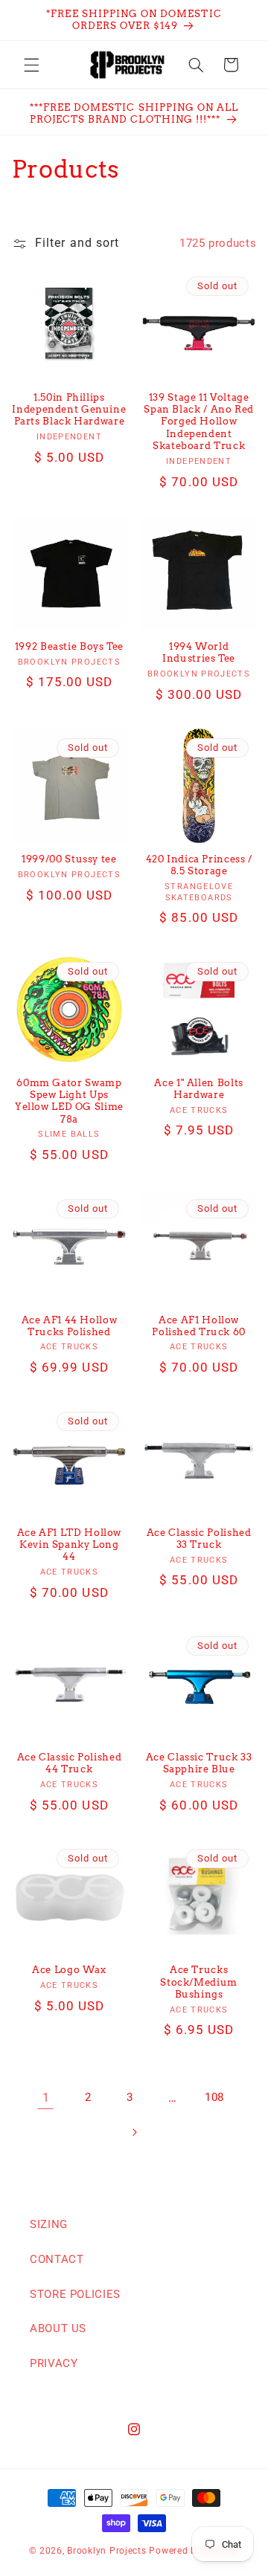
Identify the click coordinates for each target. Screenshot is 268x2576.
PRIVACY (54, 2363)
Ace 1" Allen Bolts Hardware (198, 1089)
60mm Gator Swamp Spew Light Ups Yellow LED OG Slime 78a (69, 1101)
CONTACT (57, 2259)
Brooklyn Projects (107, 2551)
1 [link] (46, 2098)
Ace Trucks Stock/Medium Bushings (199, 1982)
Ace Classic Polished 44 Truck (70, 1763)
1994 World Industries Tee (199, 652)
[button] (31, 65)
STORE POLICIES (75, 2294)
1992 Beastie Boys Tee (69, 646)
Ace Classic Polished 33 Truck (199, 1539)
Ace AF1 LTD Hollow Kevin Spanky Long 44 (69, 1545)
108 (214, 2097)
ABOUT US (58, 2328)
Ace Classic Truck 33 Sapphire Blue (199, 1763)
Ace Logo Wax (69, 1970)
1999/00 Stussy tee (69, 859)
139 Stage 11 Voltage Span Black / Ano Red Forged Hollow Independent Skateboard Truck (199, 422)
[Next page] (134, 2132)
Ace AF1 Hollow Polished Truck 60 (199, 1326)
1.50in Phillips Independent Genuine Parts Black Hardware (69, 410)
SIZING (49, 2224)
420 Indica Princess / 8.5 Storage (199, 865)
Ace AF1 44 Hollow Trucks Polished (70, 1326)
